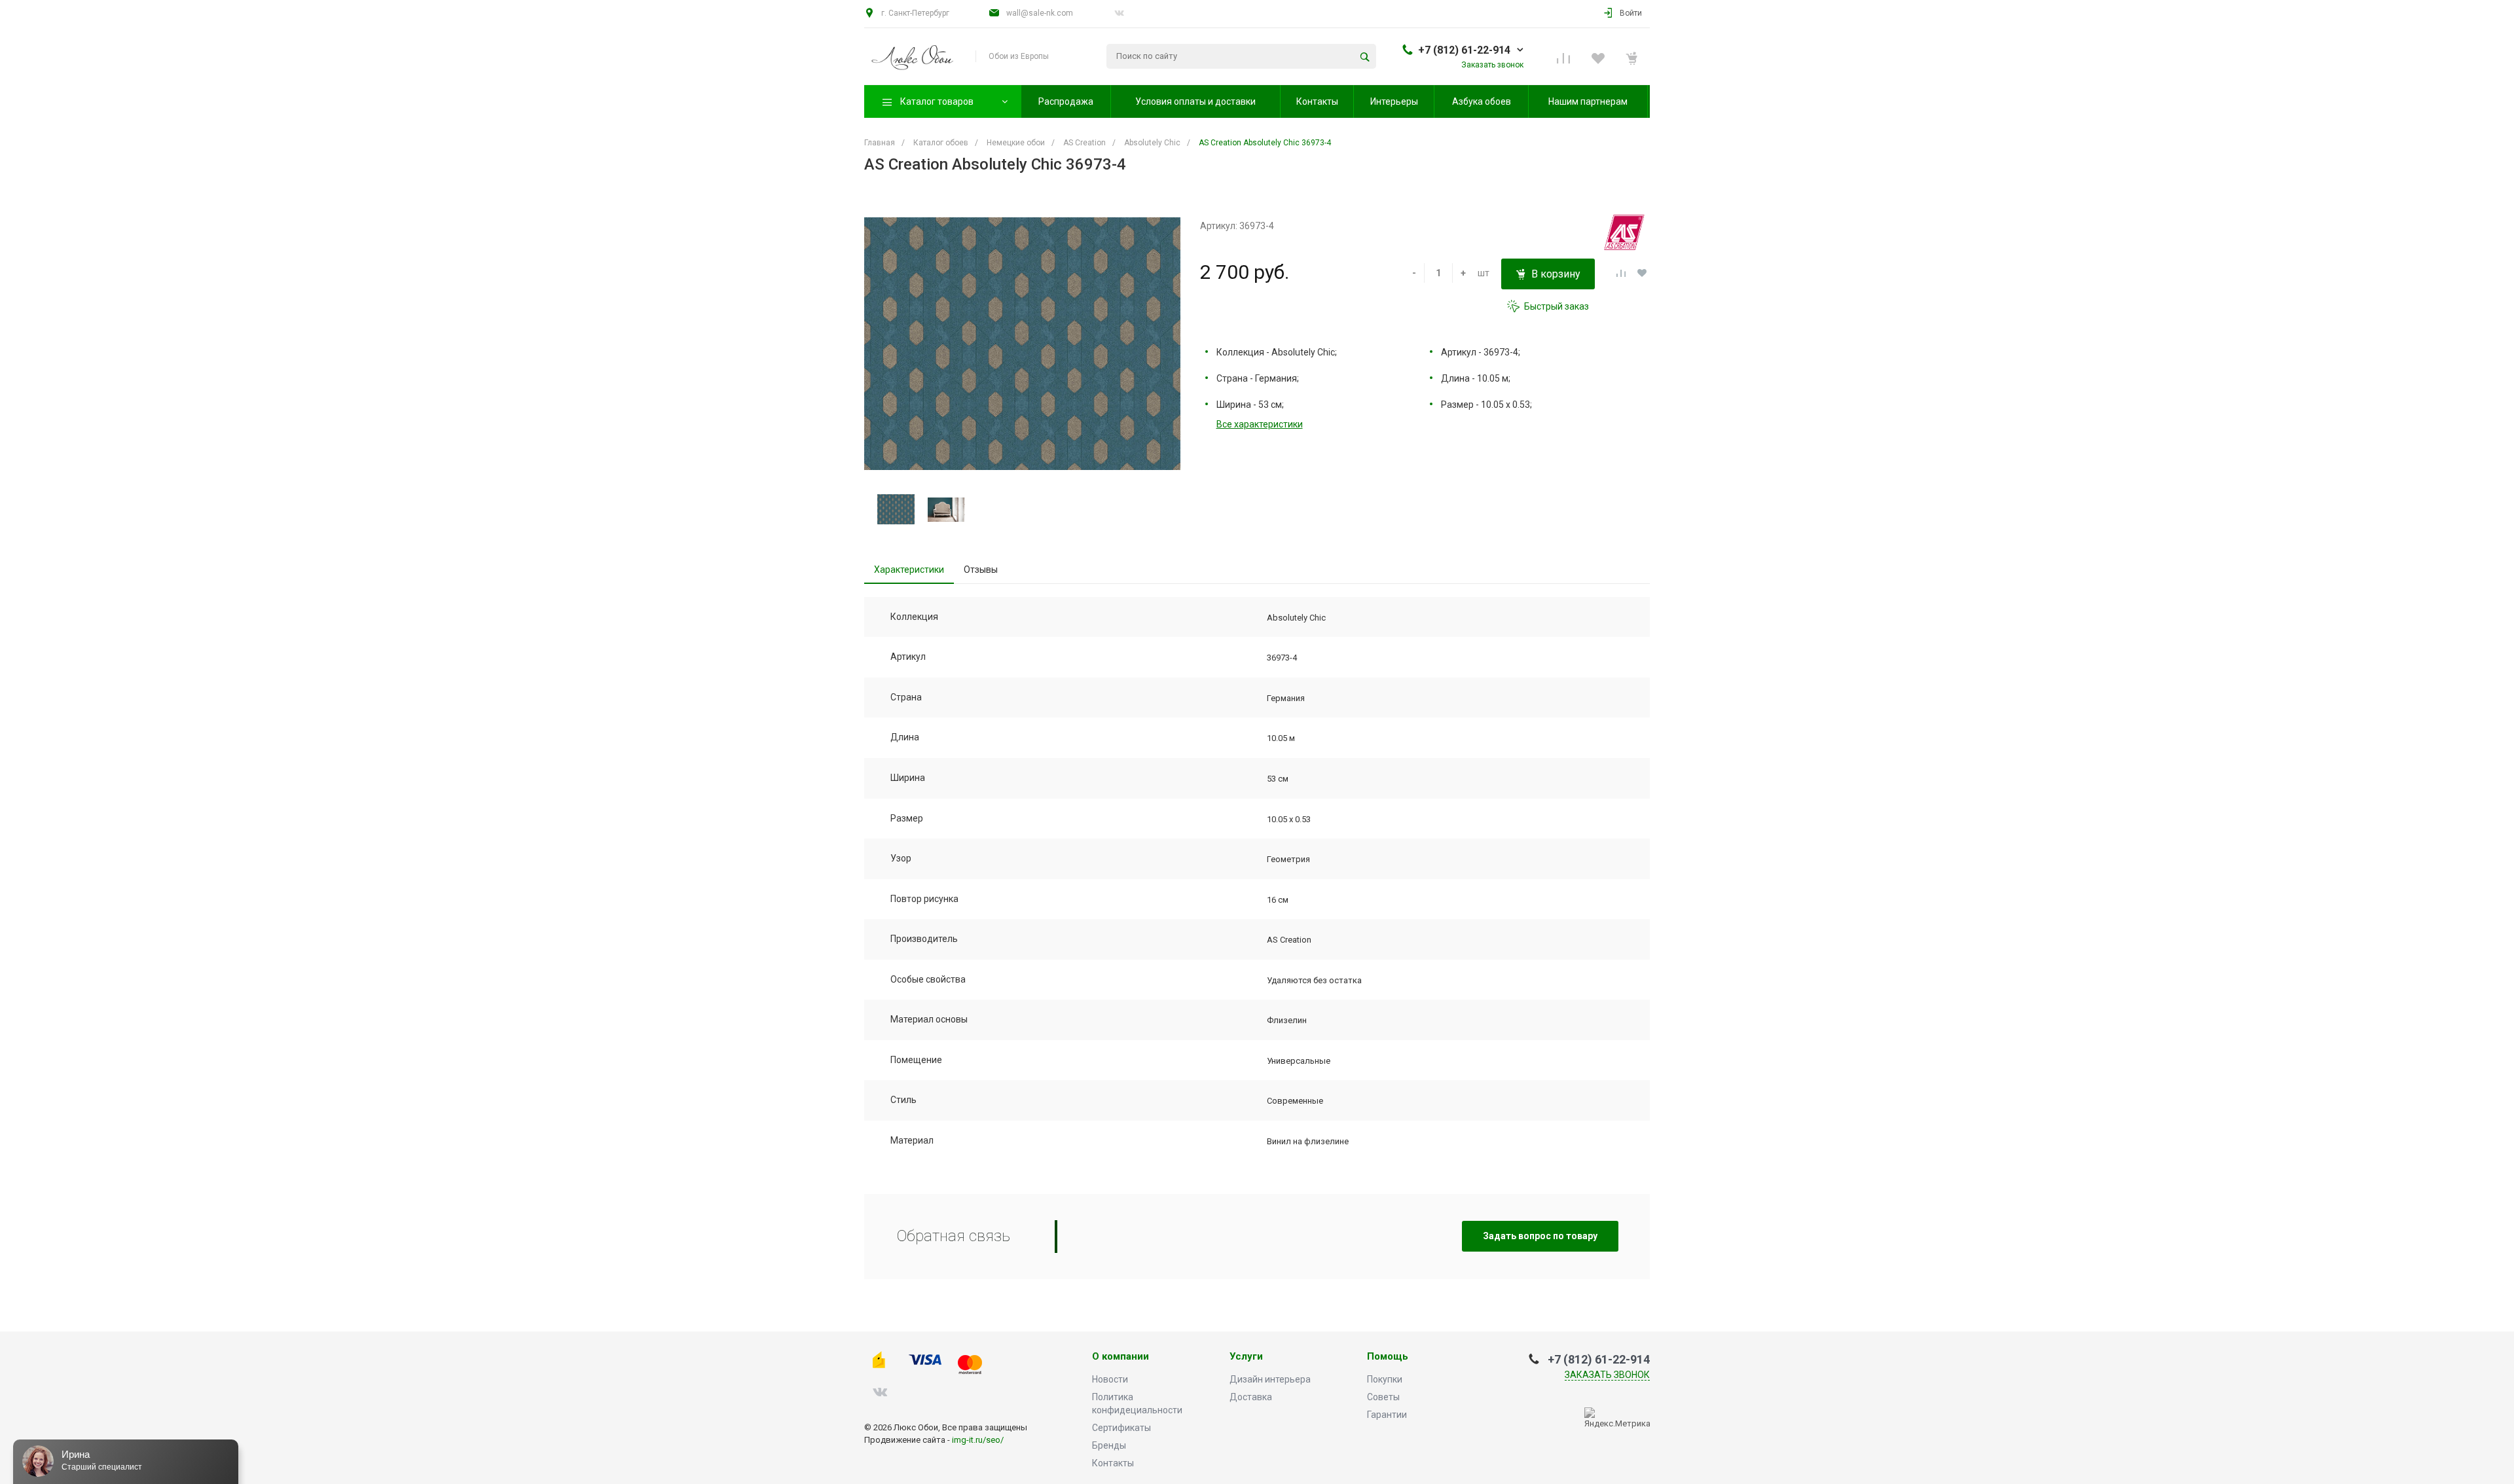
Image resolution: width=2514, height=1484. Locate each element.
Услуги (1246, 1357)
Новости (1110, 1379)
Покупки (1385, 1379)
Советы (1383, 1397)
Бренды (1109, 1445)
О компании (1120, 1357)
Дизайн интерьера (1270, 1379)
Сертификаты (1121, 1428)
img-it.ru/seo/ (978, 1440)
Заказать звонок (1607, 1375)
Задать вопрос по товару (1540, 1236)
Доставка (1251, 1397)
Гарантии (1387, 1415)
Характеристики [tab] (909, 570)
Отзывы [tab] (981, 570)
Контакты (1113, 1463)
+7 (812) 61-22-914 (1464, 50)
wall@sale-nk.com (1040, 13)
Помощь (1388, 1357)
